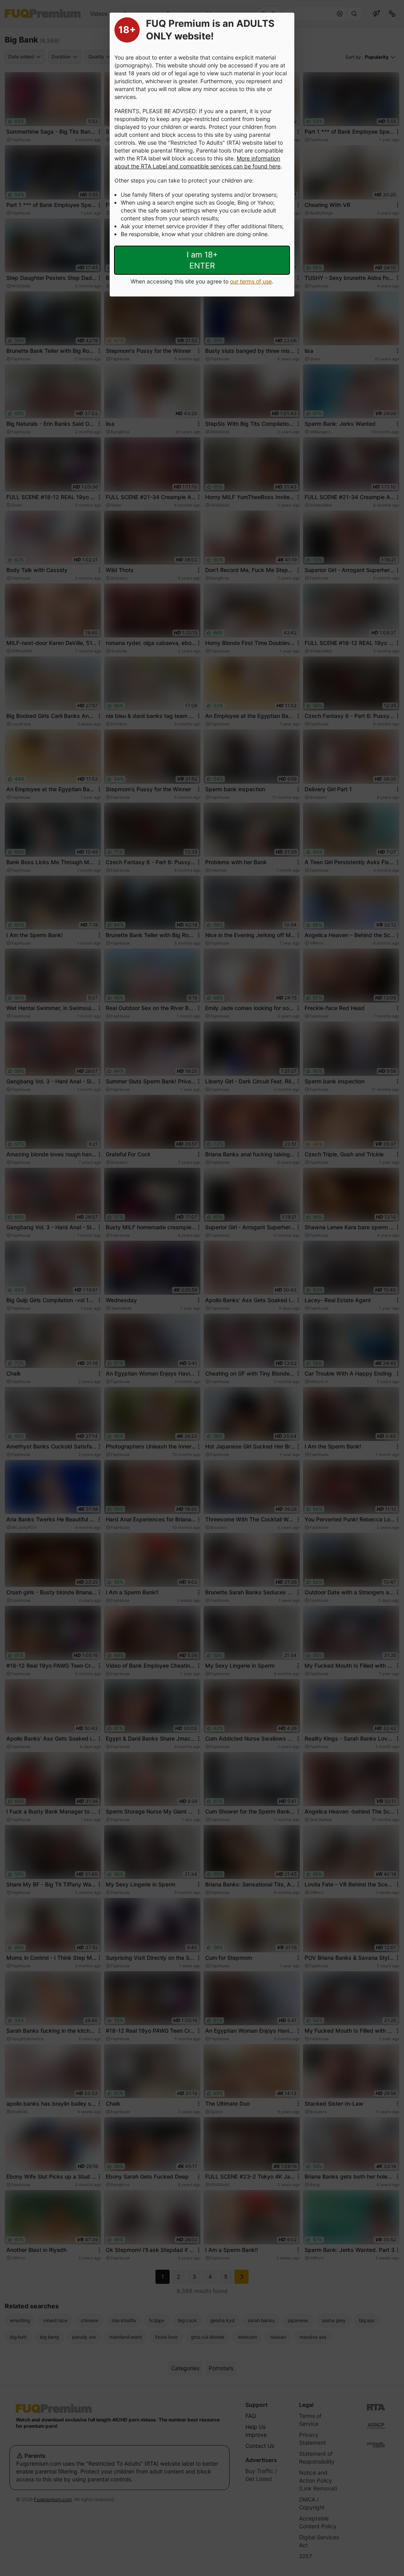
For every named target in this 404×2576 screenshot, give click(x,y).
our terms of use (251, 281)
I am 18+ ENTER (202, 260)
